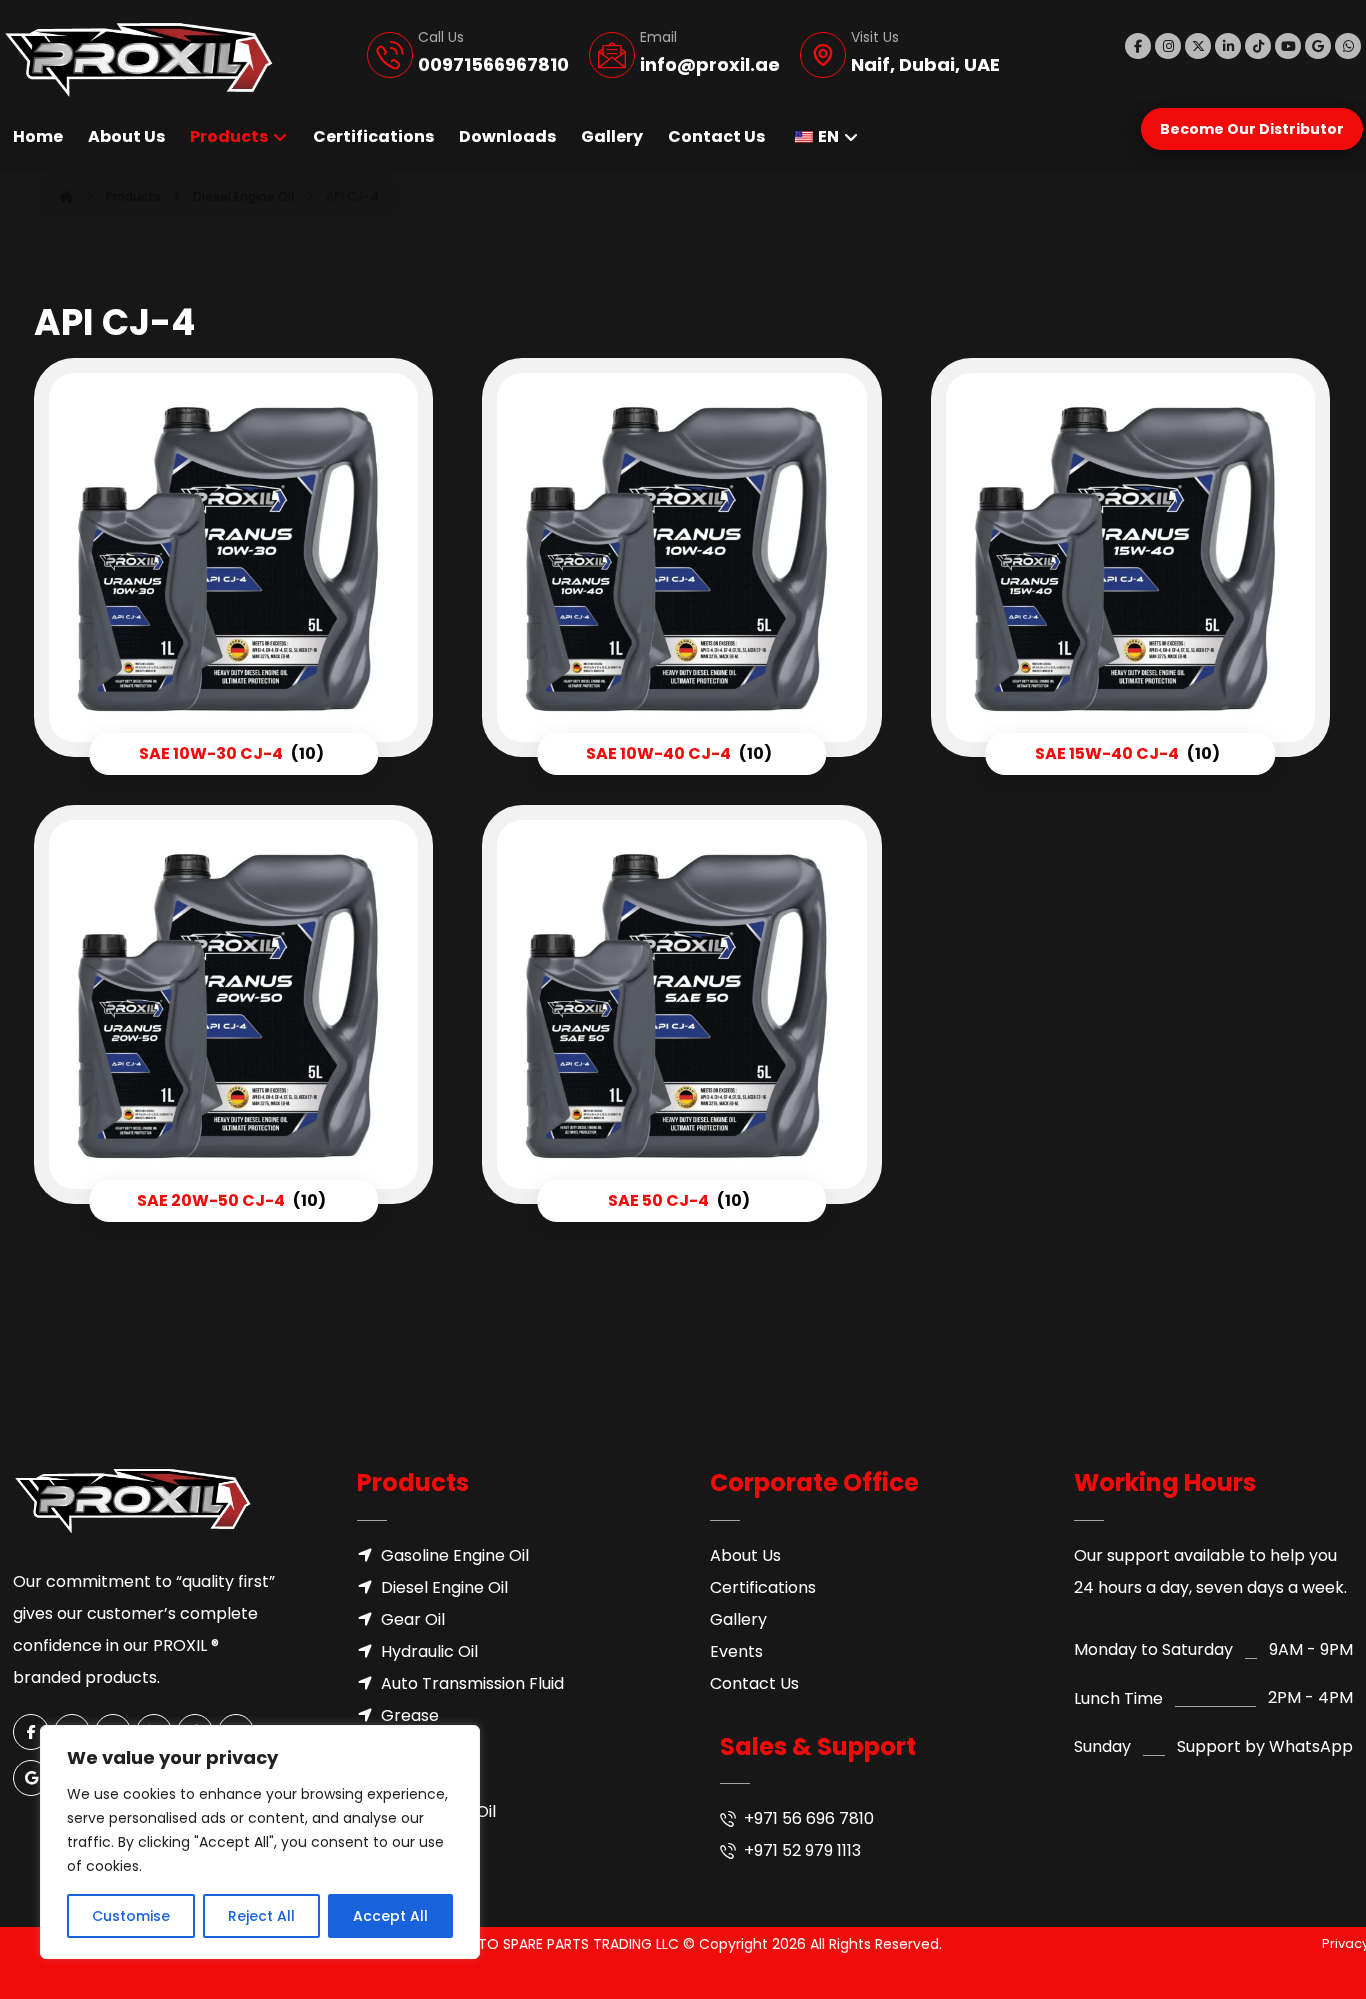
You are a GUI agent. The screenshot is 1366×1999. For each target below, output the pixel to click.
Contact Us (754, 1683)
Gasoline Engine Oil (455, 1555)
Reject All (261, 1916)
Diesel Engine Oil (444, 1587)
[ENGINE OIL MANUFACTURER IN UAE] (139, 60)
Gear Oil (413, 1619)
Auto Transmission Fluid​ (472, 1683)
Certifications (763, 1587)
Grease (410, 1715)
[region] (260, 1842)
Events (736, 1651)
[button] (1138, 46)
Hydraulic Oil (429, 1651)
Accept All (390, 1916)
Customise (131, 1916)
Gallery (738, 1619)
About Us (745, 1555)
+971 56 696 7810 (809, 1818)
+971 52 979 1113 (802, 1850)
